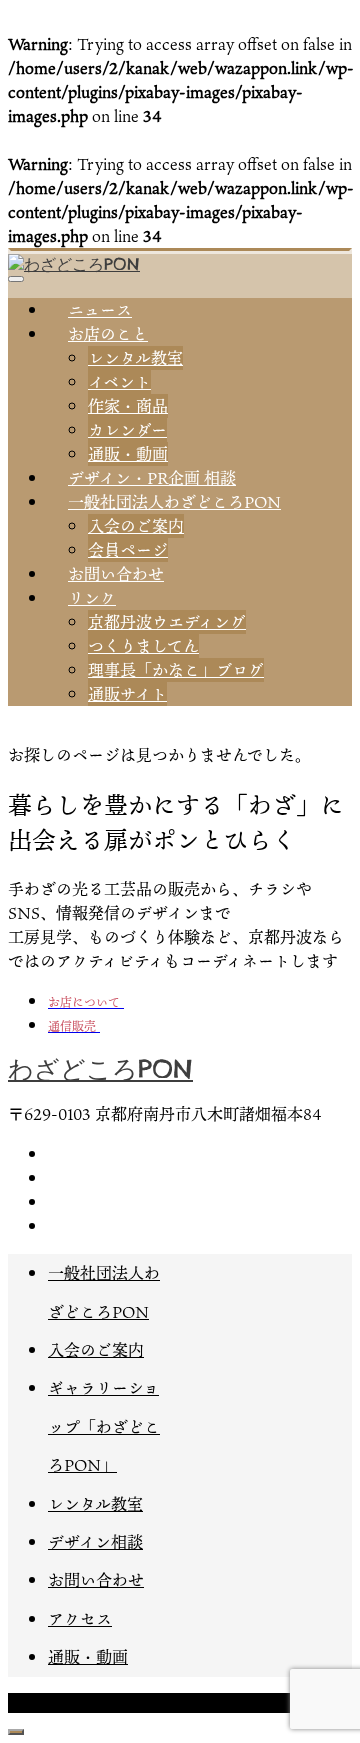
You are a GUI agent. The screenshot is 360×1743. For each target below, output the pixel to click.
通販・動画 (128, 454)
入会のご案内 (136, 526)
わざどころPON (100, 1069)
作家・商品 (128, 406)
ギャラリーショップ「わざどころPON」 (104, 1426)
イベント (119, 382)
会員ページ (128, 550)
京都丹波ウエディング (167, 622)
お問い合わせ (116, 574)
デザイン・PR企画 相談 (152, 478)
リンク (92, 598)
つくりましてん (143, 646)
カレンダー (127, 430)
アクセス (80, 1619)
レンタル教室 (135, 358)
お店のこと (108, 334)
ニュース (100, 310)
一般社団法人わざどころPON (174, 502)
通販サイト (127, 694)
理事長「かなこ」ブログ (176, 670)
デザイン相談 (95, 1542)
